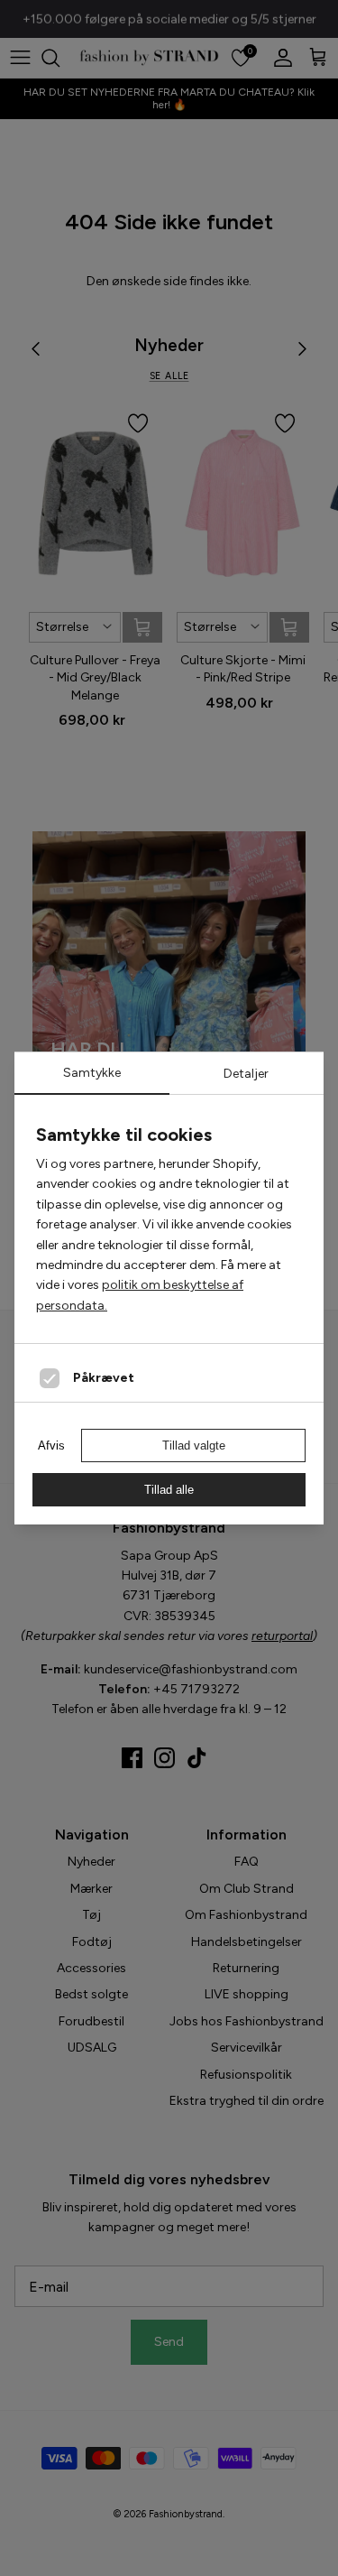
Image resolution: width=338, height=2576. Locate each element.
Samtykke (92, 1073)
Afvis (51, 1446)
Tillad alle (169, 1490)
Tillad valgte (194, 1446)
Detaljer (246, 1074)
